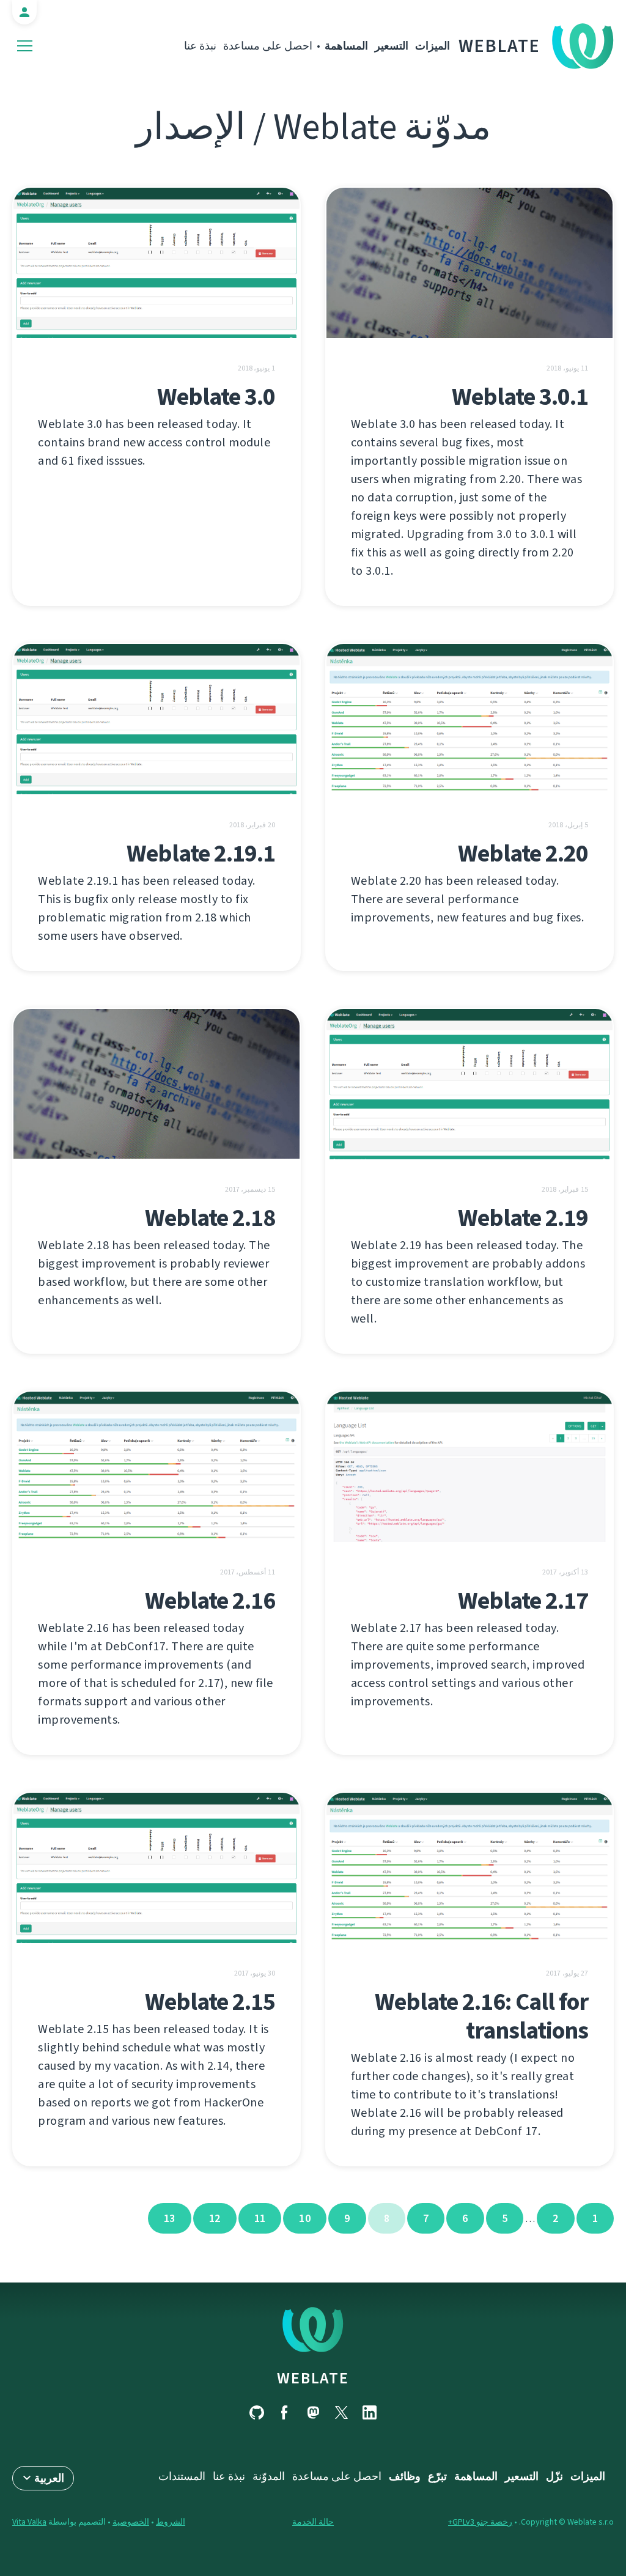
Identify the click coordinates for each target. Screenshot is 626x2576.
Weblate (499, 46)
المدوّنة (269, 2476)
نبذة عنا (200, 46)
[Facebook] (285, 2412)
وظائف (405, 2476)
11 (260, 2218)
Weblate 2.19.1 (201, 853)
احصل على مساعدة (268, 46)
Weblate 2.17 (523, 1600)
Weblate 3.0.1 (520, 397)
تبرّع (437, 2476)
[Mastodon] (313, 2412)
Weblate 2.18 (210, 1218)
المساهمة (346, 46)
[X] (341, 2412)
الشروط (171, 2522)
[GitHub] (257, 2412)
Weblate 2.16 (210, 1600)
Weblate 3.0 (216, 397)
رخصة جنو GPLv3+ (480, 2522)
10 (305, 2218)
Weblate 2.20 (523, 853)
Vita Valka (29, 2522)
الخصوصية (131, 2522)
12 (215, 2218)
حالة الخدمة (313, 2522)
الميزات (433, 46)
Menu (25, 46)
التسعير (392, 46)
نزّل (554, 2476)
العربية (49, 2478)
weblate (313, 2378)
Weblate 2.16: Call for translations (481, 2016)
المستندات (182, 2476)
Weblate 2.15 (210, 2002)
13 (170, 2218)
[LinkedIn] (369, 2412)
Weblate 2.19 (523, 1218)
